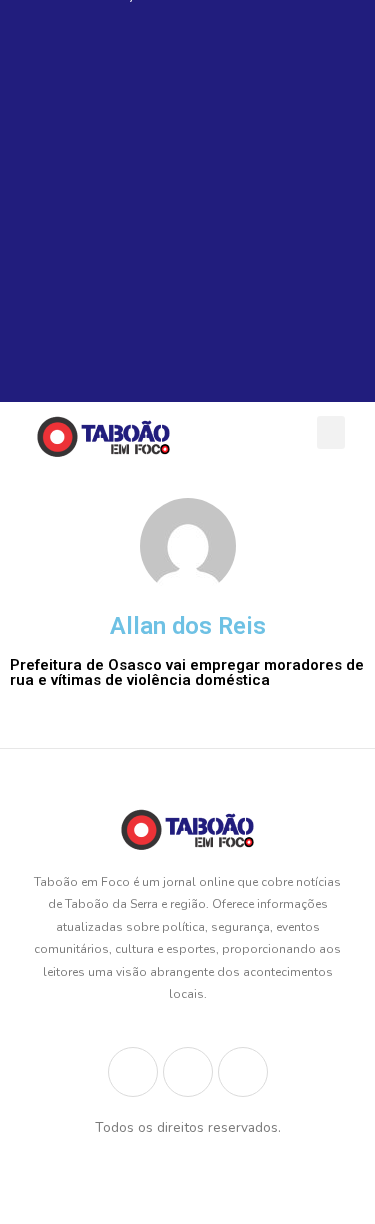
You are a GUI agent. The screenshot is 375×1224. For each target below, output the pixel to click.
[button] (331, 432)
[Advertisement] (187, 214)
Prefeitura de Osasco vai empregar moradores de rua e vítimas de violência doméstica (187, 672)
